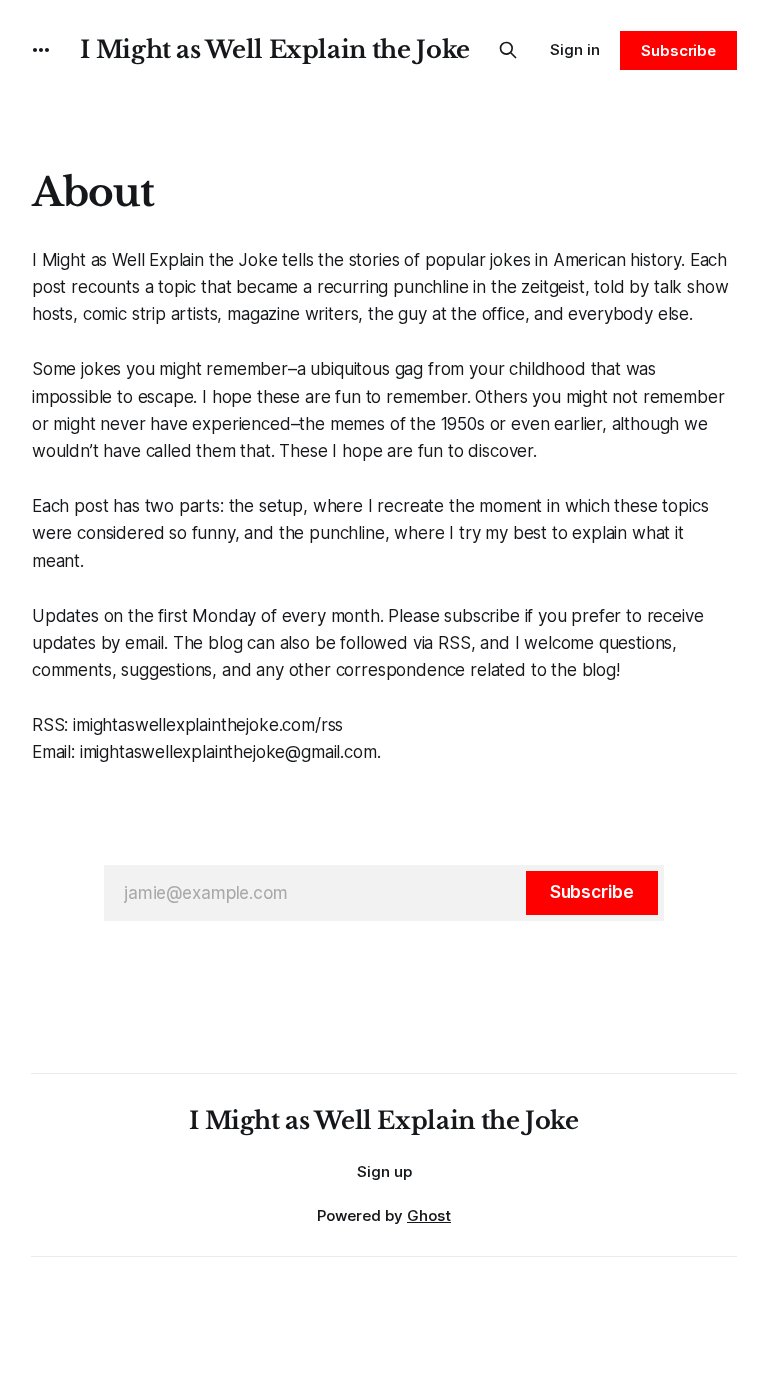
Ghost (429, 1215)
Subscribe (678, 50)
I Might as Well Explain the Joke (274, 49)
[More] (41, 50)
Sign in (575, 49)
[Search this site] (508, 50)
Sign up (384, 1171)
